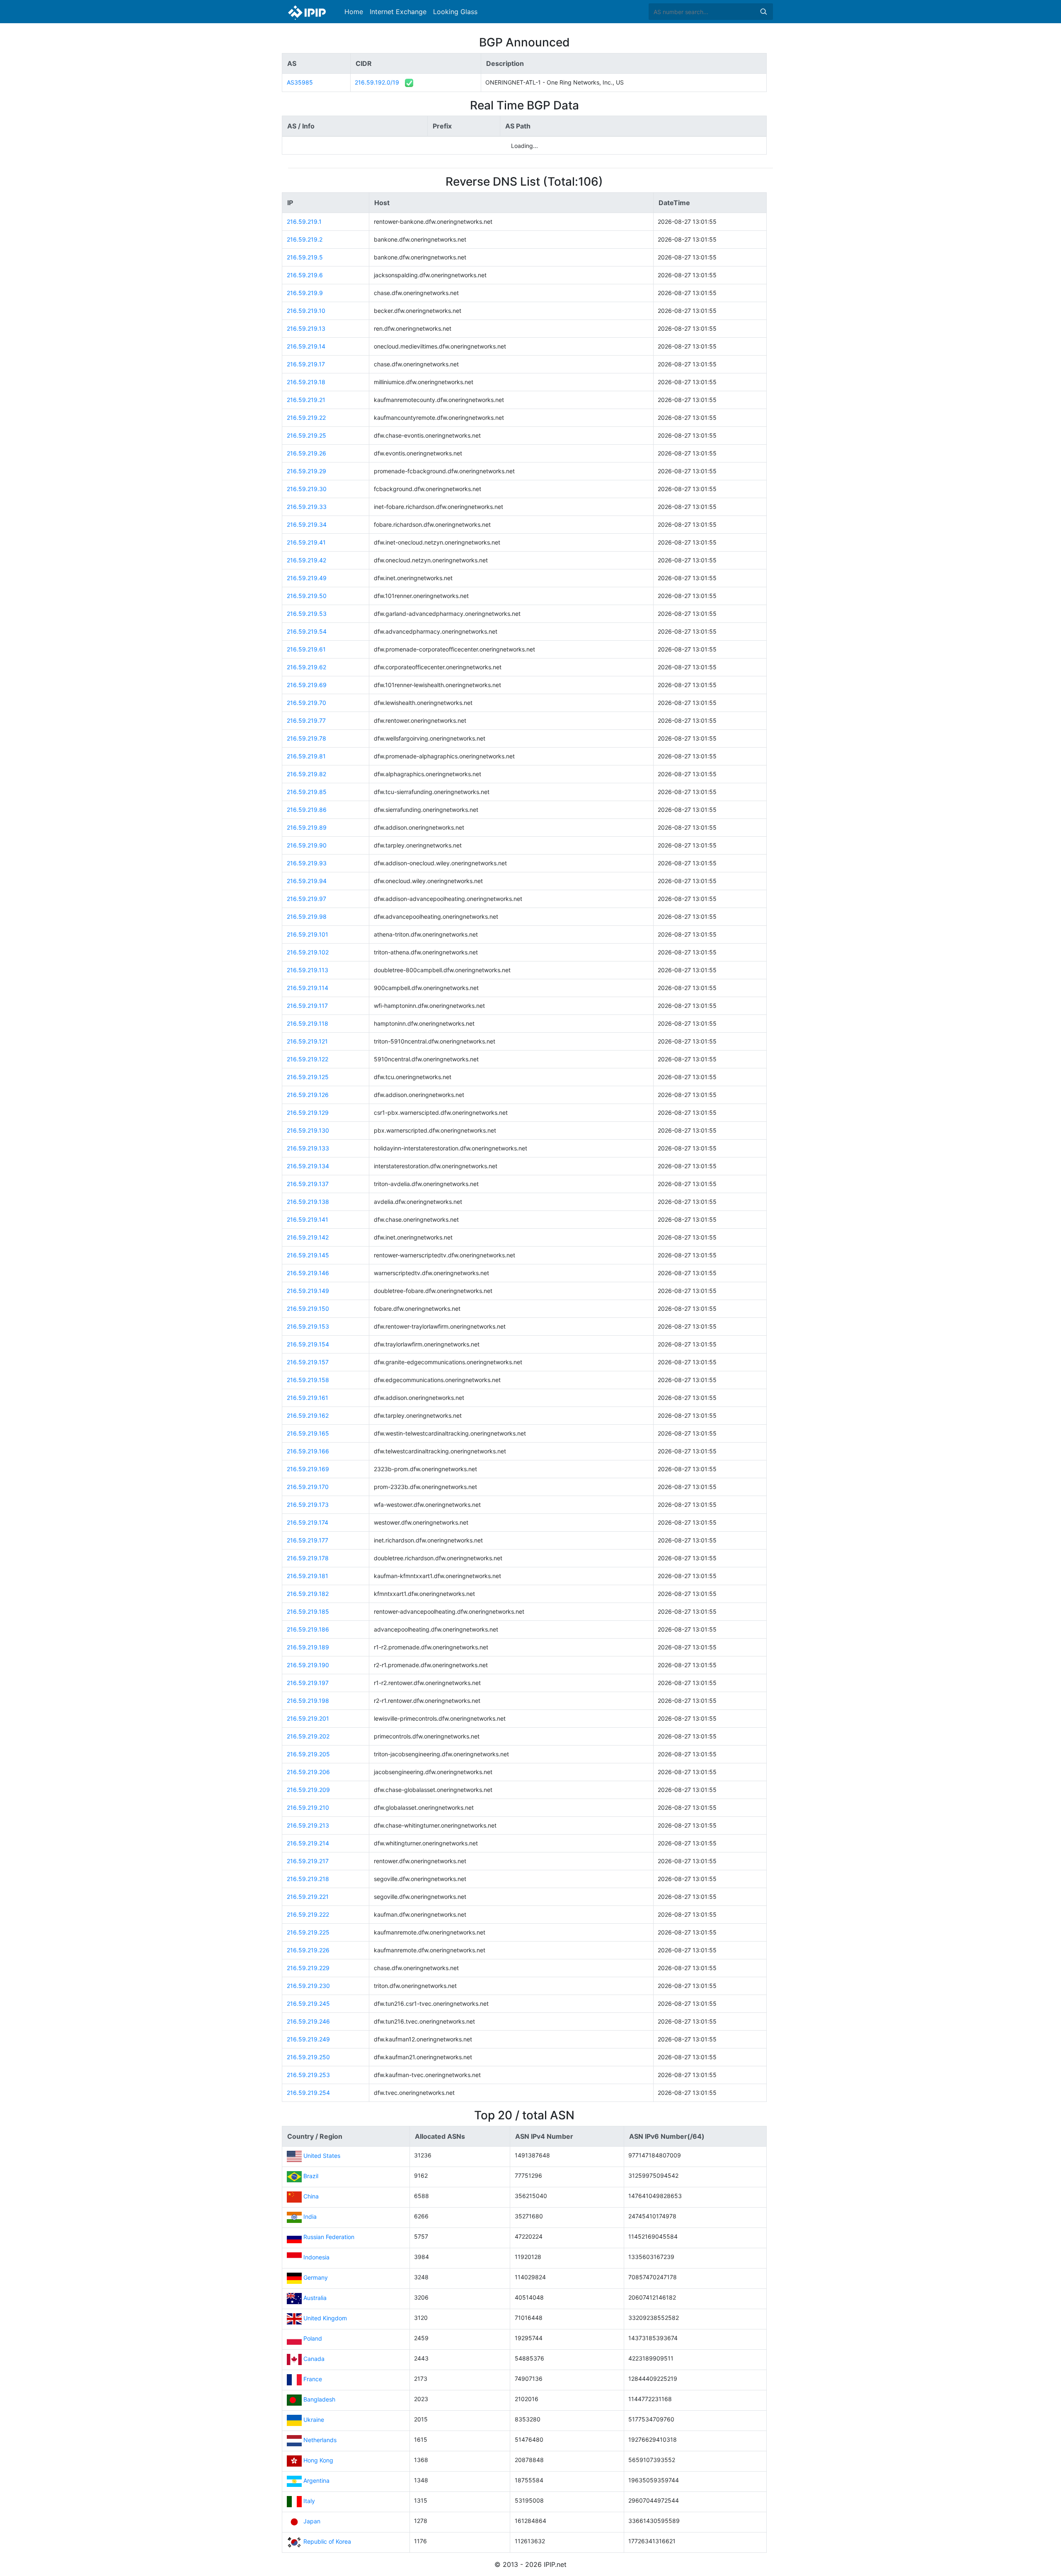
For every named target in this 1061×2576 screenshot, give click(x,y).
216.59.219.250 (308, 2057)
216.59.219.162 (308, 1415)
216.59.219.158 (308, 1380)
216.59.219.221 (308, 1897)
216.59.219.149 (308, 1291)
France (313, 2379)
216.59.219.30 (307, 489)
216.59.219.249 (308, 2039)
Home (354, 12)
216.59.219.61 (306, 649)
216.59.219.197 (308, 1683)
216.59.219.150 (308, 1309)
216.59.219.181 (308, 1576)
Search (763, 12)
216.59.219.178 (308, 1558)
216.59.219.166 (308, 1451)
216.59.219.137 (308, 1184)
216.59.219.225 (308, 1932)
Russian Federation (329, 2237)
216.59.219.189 (308, 1647)
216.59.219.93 (307, 863)
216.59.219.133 (308, 1148)
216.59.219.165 (308, 1433)
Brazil (311, 2176)
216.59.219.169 (308, 1469)
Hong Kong (318, 2460)
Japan (312, 2521)
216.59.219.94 (307, 881)
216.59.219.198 (308, 1701)
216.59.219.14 (306, 346)
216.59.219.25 (306, 435)
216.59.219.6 (305, 275)
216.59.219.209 (308, 1790)
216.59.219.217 (308, 1861)
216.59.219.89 (307, 827)
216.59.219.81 (306, 756)
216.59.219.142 (308, 1237)
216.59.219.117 (307, 1006)
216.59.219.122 (308, 1059)
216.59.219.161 (308, 1398)
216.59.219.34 (307, 524)
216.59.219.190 (308, 1665)
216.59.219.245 (308, 2003)
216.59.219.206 (308, 1772)
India (310, 2216)
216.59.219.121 (307, 1041)
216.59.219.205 (308, 1754)
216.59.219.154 (308, 1344)
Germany (316, 2277)
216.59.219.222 (308, 1914)
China (311, 2196)
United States (322, 2156)
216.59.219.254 (308, 2093)
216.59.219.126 (308, 1095)
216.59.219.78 (306, 738)
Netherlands (320, 2440)
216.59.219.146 (308, 1273)
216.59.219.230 (308, 1986)
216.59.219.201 (308, 1718)
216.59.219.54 (307, 631)
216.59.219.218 (308, 1879)
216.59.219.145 (308, 1255)
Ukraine (314, 2420)
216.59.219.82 (306, 774)
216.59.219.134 (308, 1166)
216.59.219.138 (308, 1202)
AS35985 (300, 82)
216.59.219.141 (308, 1219)
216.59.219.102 (308, 952)
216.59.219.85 (307, 792)
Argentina (316, 2480)
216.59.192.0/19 (377, 82)
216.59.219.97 (306, 899)
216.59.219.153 (308, 1326)
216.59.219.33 (307, 507)
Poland (313, 2338)
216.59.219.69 (307, 685)
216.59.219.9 (305, 293)
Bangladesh (319, 2399)
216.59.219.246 (308, 2021)
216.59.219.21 (306, 400)
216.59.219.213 (308, 1825)
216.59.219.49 (307, 578)
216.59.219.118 (308, 1023)
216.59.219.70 (306, 703)
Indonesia (316, 2257)
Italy (309, 2501)
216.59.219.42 (306, 560)
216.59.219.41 (306, 542)
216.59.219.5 (305, 257)
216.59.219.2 (305, 239)
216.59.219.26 (306, 453)
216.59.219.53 (307, 614)
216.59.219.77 (306, 720)
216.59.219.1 (304, 222)
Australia (315, 2298)
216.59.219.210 (308, 1807)
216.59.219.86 (307, 810)
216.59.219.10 (306, 311)
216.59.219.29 (306, 471)
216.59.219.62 (306, 667)
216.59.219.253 (308, 2075)
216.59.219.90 (307, 845)
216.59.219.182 (308, 1594)
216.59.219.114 (308, 988)
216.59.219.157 (308, 1362)
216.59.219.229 (308, 1968)
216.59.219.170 (308, 1487)
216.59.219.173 (308, 1505)
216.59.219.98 (307, 916)
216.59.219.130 (308, 1130)
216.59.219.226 (308, 1950)
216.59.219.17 (306, 364)
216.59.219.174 (308, 1522)
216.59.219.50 (307, 596)
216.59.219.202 (308, 1736)
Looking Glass (455, 12)
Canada (314, 2359)
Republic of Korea (327, 2541)
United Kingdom (325, 2318)
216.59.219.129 (308, 1112)
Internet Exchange (398, 12)
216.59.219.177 (308, 1540)
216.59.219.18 (306, 382)
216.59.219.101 (308, 934)
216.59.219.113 (308, 970)
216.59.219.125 (308, 1077)
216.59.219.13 (306, 328)
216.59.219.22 (306, 418)
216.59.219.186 (308, 1629)
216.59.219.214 (308, 1843)
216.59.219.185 (308, 1611)
